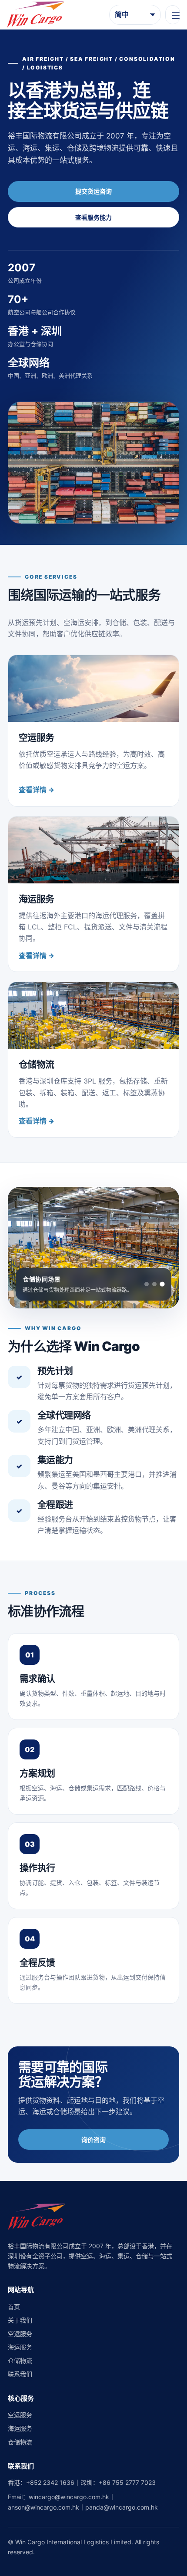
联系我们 (20, 2374)
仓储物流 (20, 2360)
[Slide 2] (154, 1284)
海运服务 (20, 2347)
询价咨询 (93, 2140)
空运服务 (20, 2334)
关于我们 (20, 2320)
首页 (14, 2307)
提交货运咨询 (93, 191)
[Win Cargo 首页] (36, 14)
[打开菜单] (173, 15)
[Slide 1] (147, 1284)
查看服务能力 (93, 217)
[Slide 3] (162, 1284)
